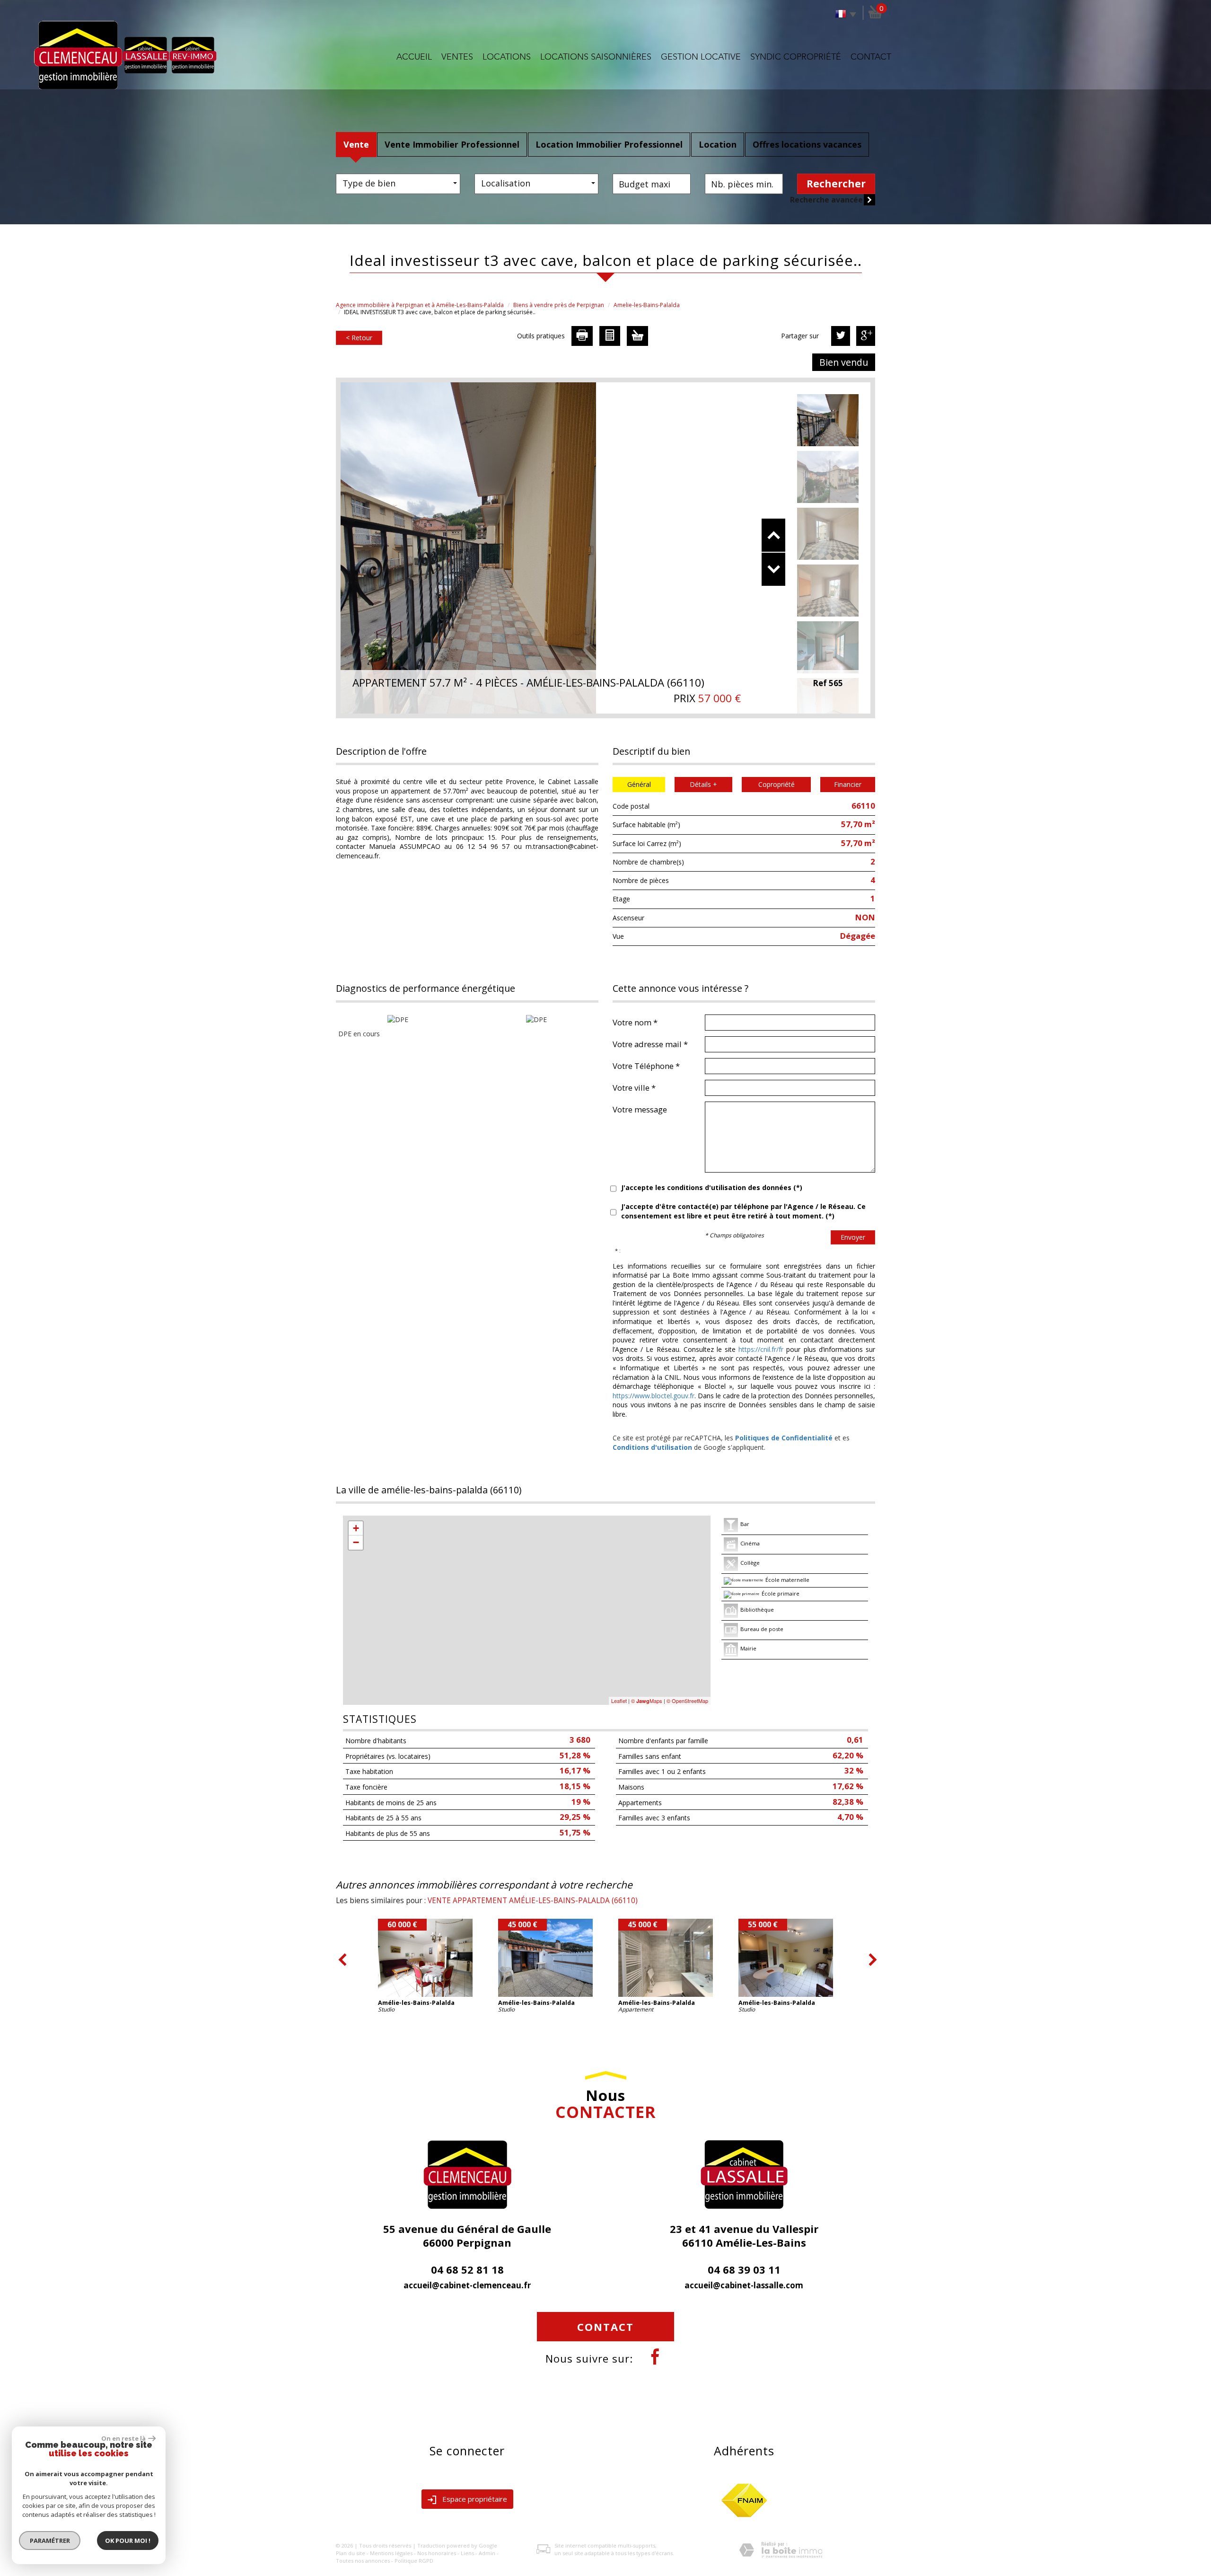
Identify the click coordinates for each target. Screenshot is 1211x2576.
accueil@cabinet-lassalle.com (744, 2285)
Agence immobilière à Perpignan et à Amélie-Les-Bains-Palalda (420, 305)
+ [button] (356, 1528)
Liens (467, 2553)
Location (718, 144)
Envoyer (853, 1237)
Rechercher (836, 184)
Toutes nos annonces (363, 2561)
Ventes (457, 57)
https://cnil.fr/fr (761, 1349)
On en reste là (123, 2438)
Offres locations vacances (807, 144)
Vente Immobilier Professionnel (452, 144)
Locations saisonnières (596, 57)
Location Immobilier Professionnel (609, 144)
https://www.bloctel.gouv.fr (654, 1396)
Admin (487, 2553)
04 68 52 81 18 (467, 2269)
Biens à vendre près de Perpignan (559, 305)
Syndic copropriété (796, 57)
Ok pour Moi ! (128, 2541)
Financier (848, 784)
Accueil (414, 57)
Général (639, 784)
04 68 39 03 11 (744, 2269)
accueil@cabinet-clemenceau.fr (467, 2285)
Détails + (703, 784)
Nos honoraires (437, 2553)
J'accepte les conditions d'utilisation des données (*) (712, 1187)
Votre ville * (634, 1087)
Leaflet (619, 1701)
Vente (356, 144)
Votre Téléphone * (646, 1066)
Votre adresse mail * (650, 1044)
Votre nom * (635, 1022)
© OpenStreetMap (687, 1701)
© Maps (647, 1701)
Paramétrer (50, 2541)
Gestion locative (701, 57)
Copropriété (777, 784)
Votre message (640, 1109)
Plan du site (351, 2553)
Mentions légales (391, 2553)
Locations (507, 57)
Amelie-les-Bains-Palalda (647, 305)
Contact (871, 57)
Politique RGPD (414, 2561)
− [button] (356, 1542)
